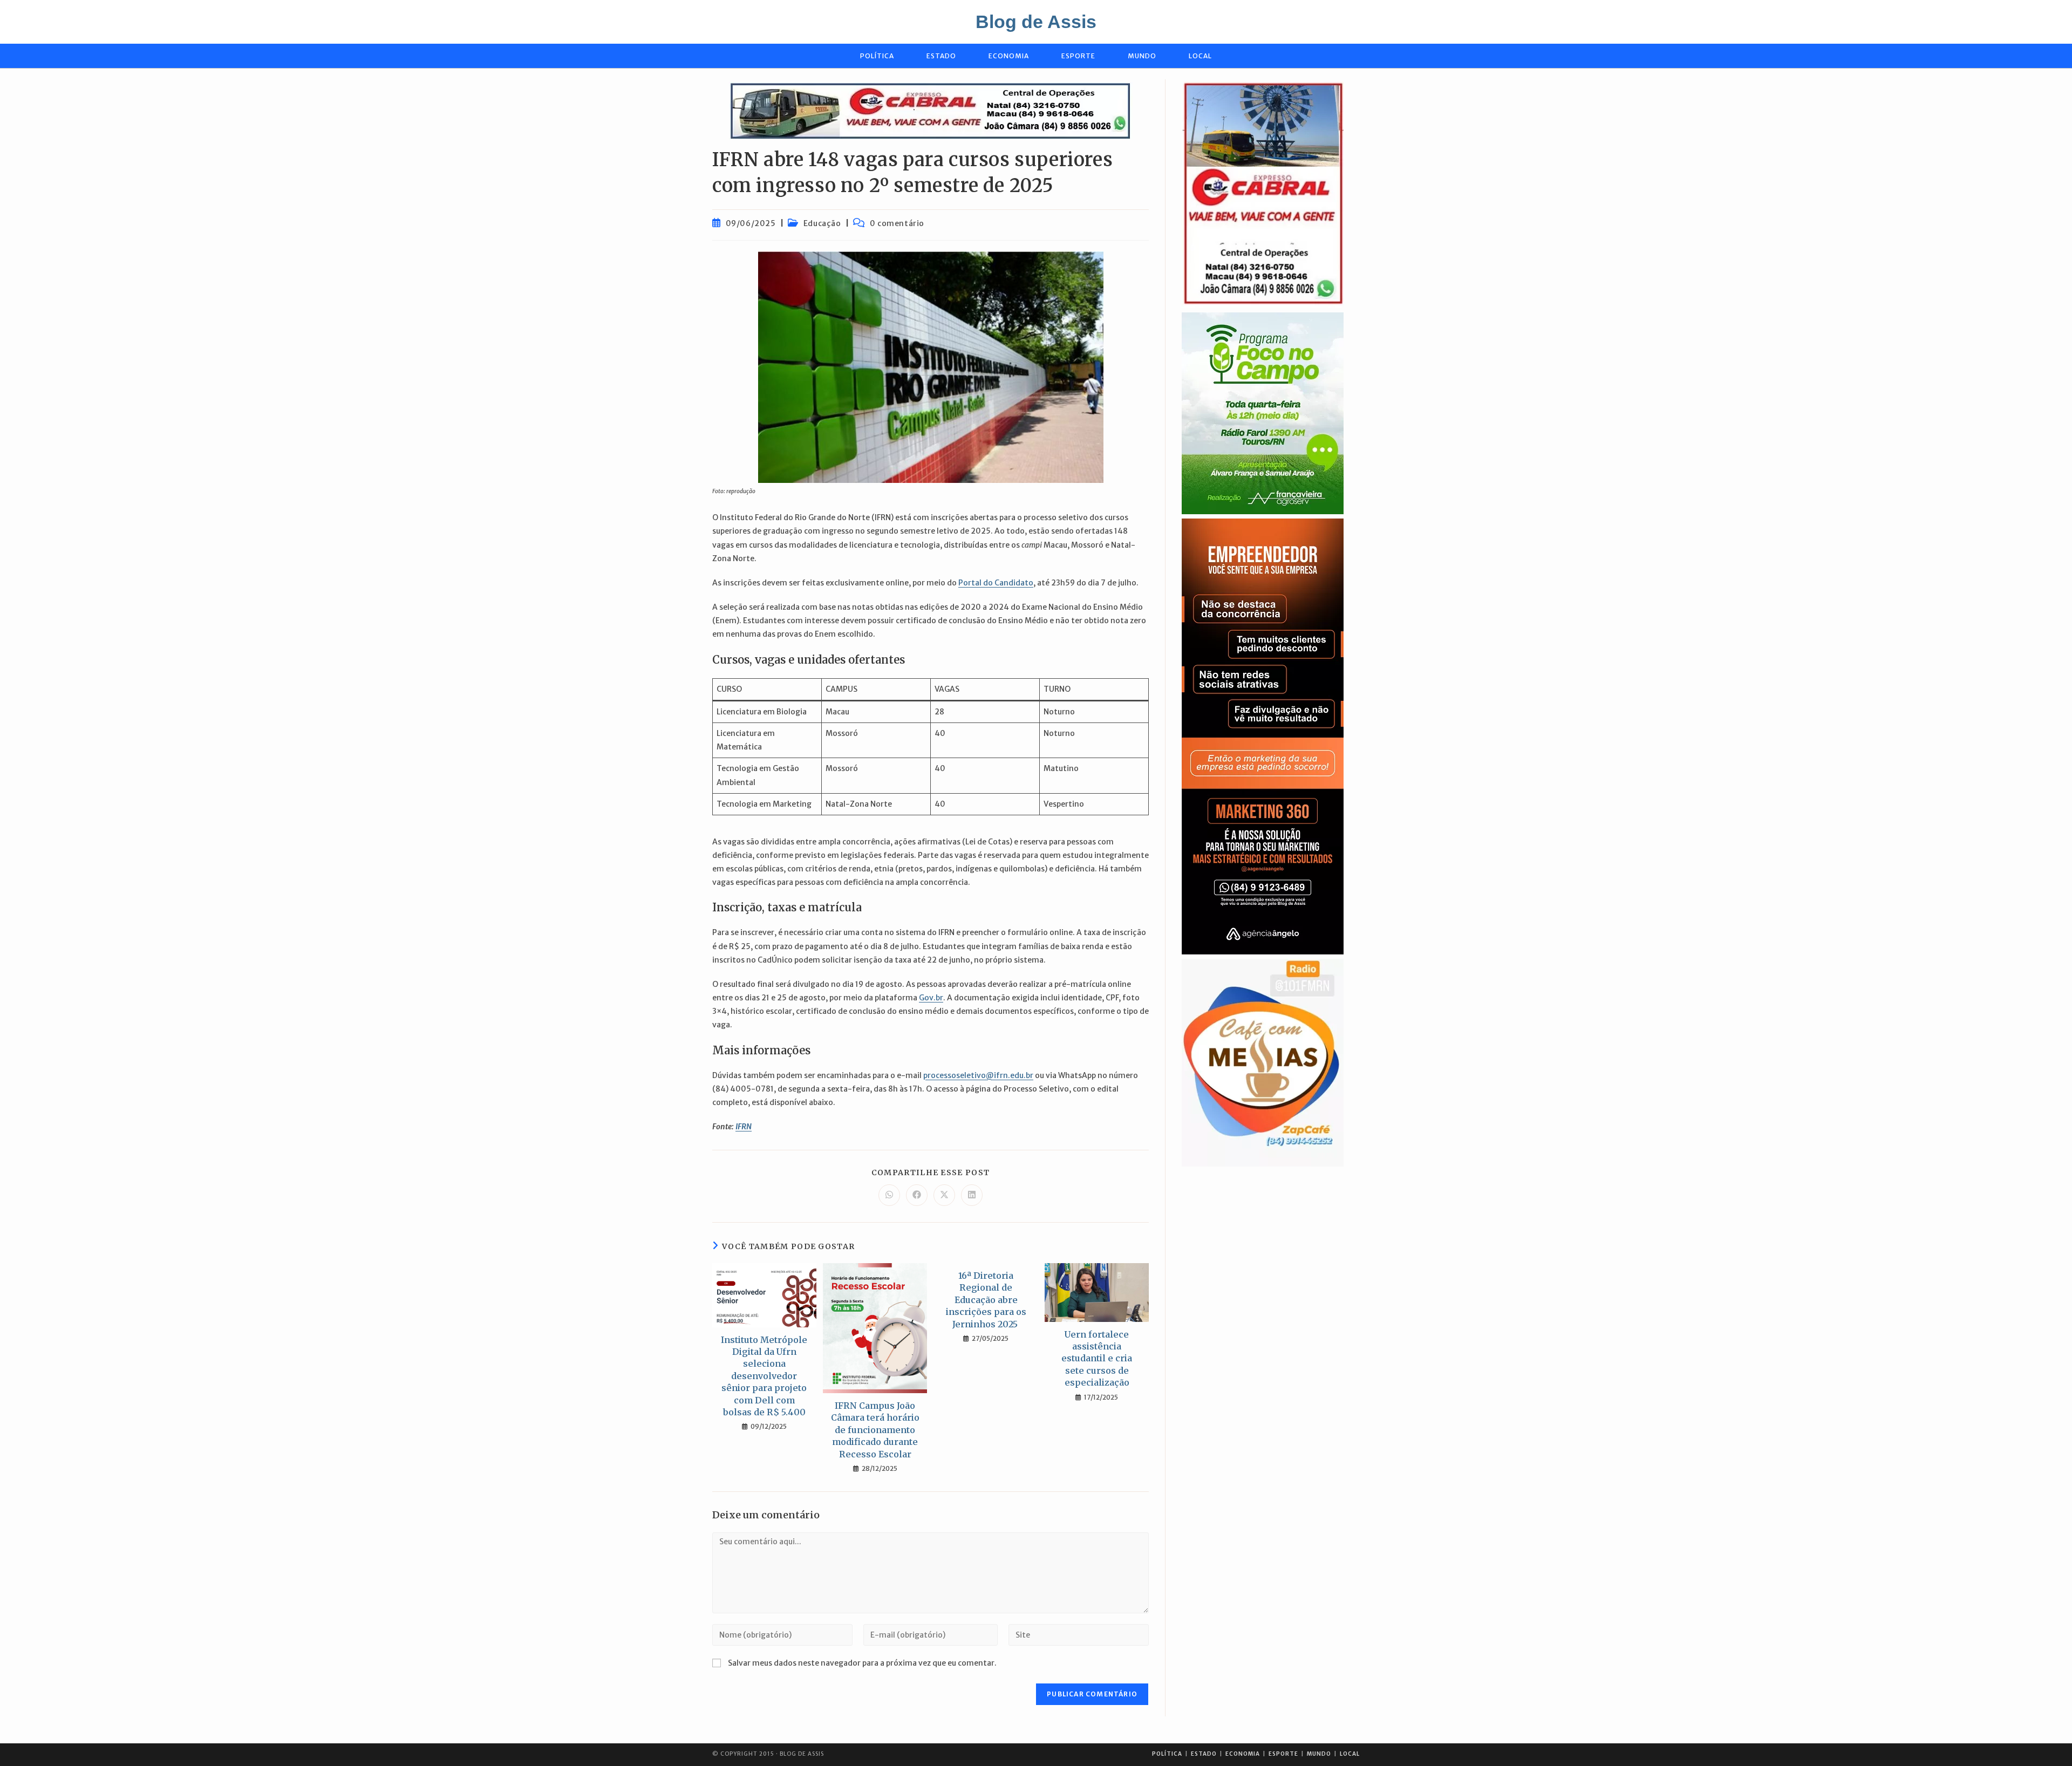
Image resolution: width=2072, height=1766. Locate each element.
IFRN (744, 1127)
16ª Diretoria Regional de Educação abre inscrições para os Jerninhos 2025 (986, 1300)
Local (1350, 1754)
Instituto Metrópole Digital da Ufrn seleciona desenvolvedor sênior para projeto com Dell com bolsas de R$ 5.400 (764, 1376)
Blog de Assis (1036, 22)
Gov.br (931, 998)
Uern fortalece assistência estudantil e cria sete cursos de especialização (1097, 1359)
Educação (822, 223)
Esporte (1283, 1754)
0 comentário (897, 223)
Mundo (1319, 1754)
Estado (1204, 1754)
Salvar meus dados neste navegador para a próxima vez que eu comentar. (862, 1663)
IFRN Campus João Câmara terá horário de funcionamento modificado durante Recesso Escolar (875, 1430)
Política (1167, 1754)
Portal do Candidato (996, 583)
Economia (1243, 1754)
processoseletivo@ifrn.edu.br (978, 1075)
